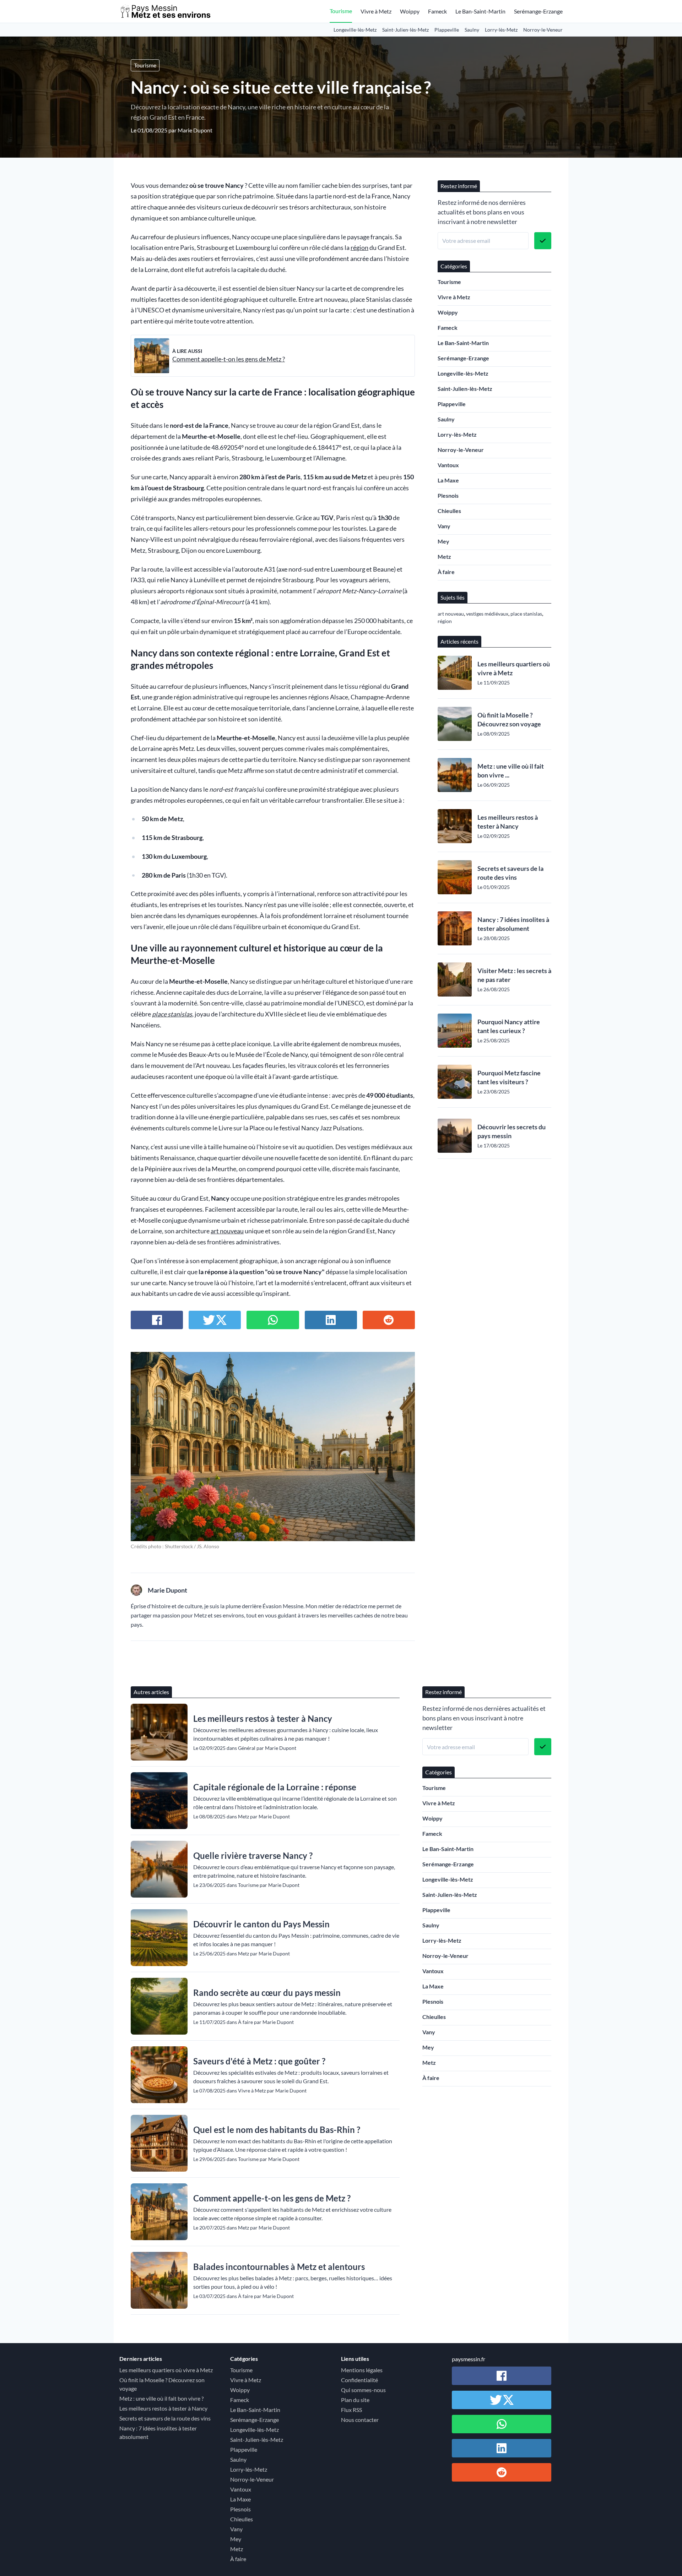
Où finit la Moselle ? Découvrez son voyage (509, 719)
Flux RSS (351, 2410)
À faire (446, 572)
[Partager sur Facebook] (157, 1320)
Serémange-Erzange (538, 11)
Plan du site (355, 2400)
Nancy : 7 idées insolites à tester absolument (513, 924)
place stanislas (172, 1014)
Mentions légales (362, 2370)
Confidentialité (359, 2380)
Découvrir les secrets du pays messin (511, 1131)
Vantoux (448, 465)
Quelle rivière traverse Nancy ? (253, 1855)
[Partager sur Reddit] (389, 1320)
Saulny (472, 30)
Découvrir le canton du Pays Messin (261, 1924)
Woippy (410, 11)
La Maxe (448, 480)
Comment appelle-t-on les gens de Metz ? (229, 359)
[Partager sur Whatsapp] (273, 1320)
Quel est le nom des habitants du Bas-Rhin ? (277, 2130)
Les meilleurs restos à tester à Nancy (508, 822)
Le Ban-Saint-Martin (480, 11)
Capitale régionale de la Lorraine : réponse (275, 1787)
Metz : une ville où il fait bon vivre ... (511, 771)
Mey (443, 541)
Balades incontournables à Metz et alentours (279, 2267)
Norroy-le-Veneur (543, 30)
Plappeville (447, 30)
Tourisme (341, 11)
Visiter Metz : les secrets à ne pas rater (514, 975)
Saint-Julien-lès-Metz (405, 30)
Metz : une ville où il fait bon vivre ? (161, 2398)
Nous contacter (360, 2420)
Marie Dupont (195, 130)
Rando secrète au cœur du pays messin (267, 1993)
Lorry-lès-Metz (501, 30)
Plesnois (448, 495)
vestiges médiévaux (487, 614)
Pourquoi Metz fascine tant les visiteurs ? (509, 1077)
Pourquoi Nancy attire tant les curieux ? (509, 1026)
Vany (444, 526)
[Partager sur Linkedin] (331, 1320)
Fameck (437, 11)
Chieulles (449, 511)
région (359, 248)
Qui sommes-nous (363, 2390)
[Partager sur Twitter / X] (215, 1320)
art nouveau (227, 1231)
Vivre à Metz (376, 11)
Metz (444, 556)
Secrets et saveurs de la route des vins (510, 873)
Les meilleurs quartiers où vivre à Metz (514, 668)
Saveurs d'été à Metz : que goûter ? (259, 2061)
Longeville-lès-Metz (355, 30)
